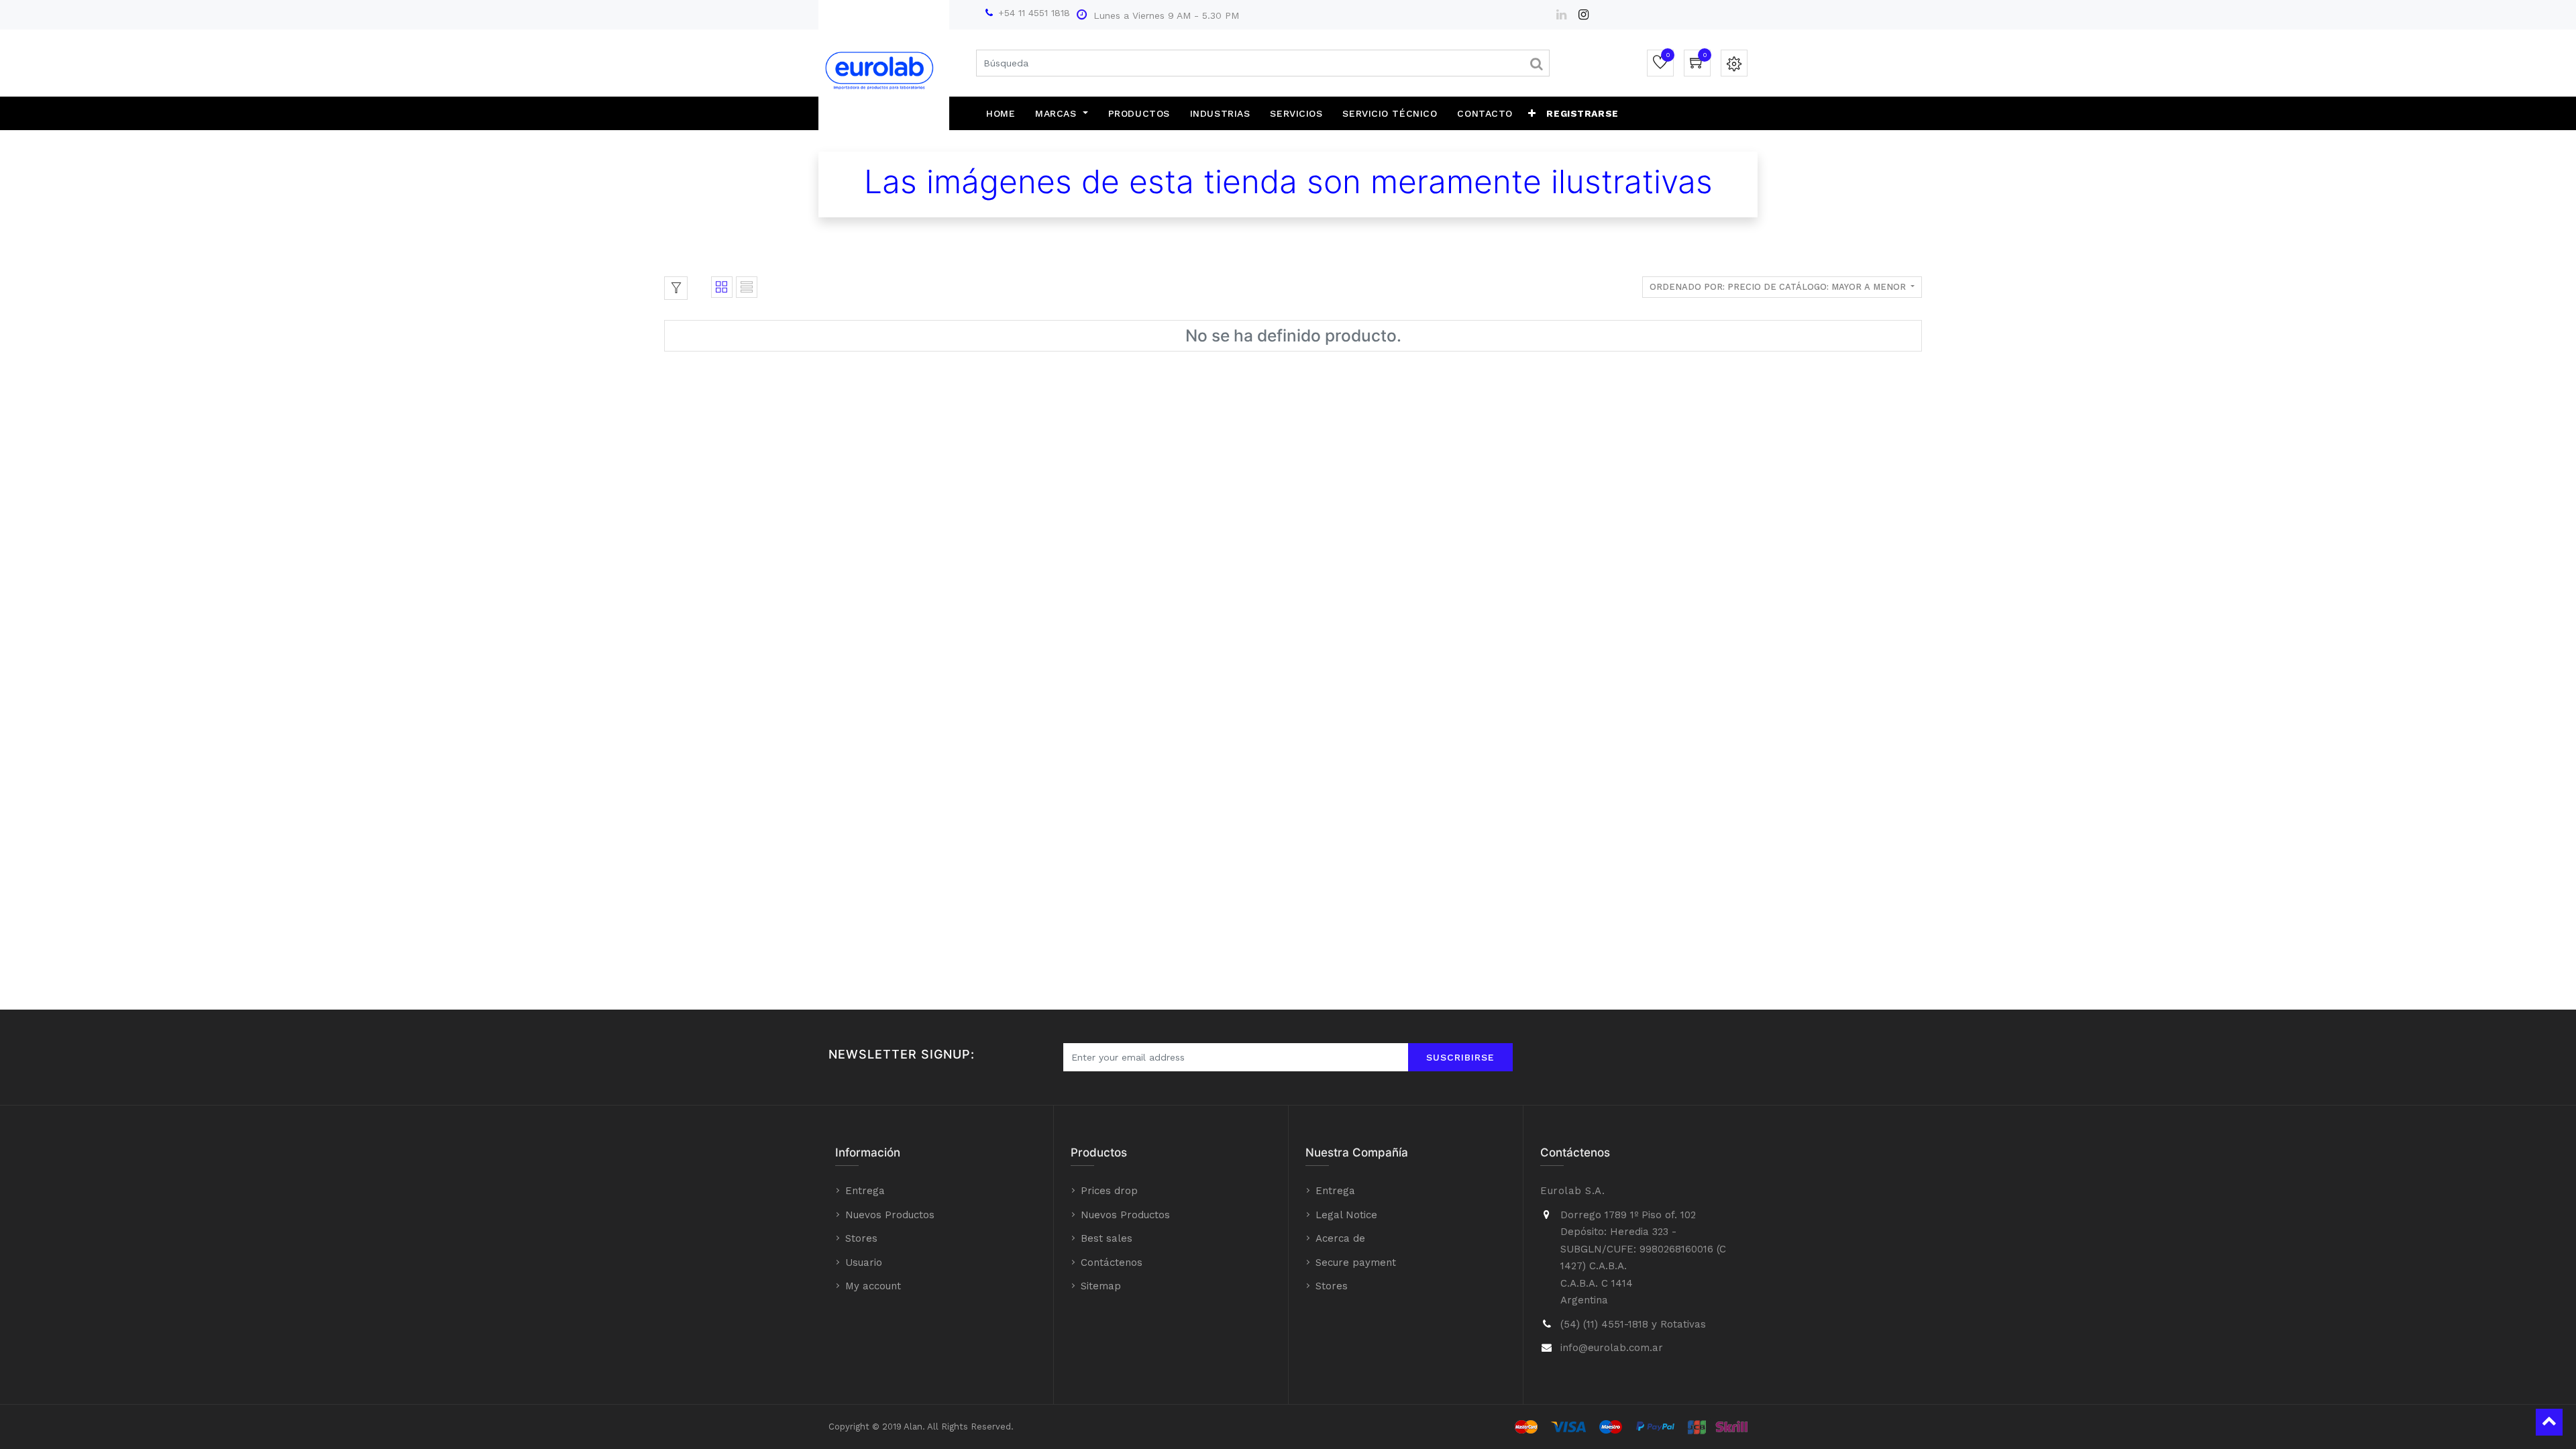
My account (873, 1286)
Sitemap (1101, 1286)
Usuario (864, 1263)
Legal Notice (1346, 1215)
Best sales (1107, 1238)
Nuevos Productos (890, 1215)
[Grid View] (722, 287)
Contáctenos (1112, 1263)
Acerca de (1340, 1238)
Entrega (865, 1191)
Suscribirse (1460, 1057)
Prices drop (1109, 1191)
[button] (1532, 113)
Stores (861, 1238)
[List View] (747, 287)
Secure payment (1356, 1263)
